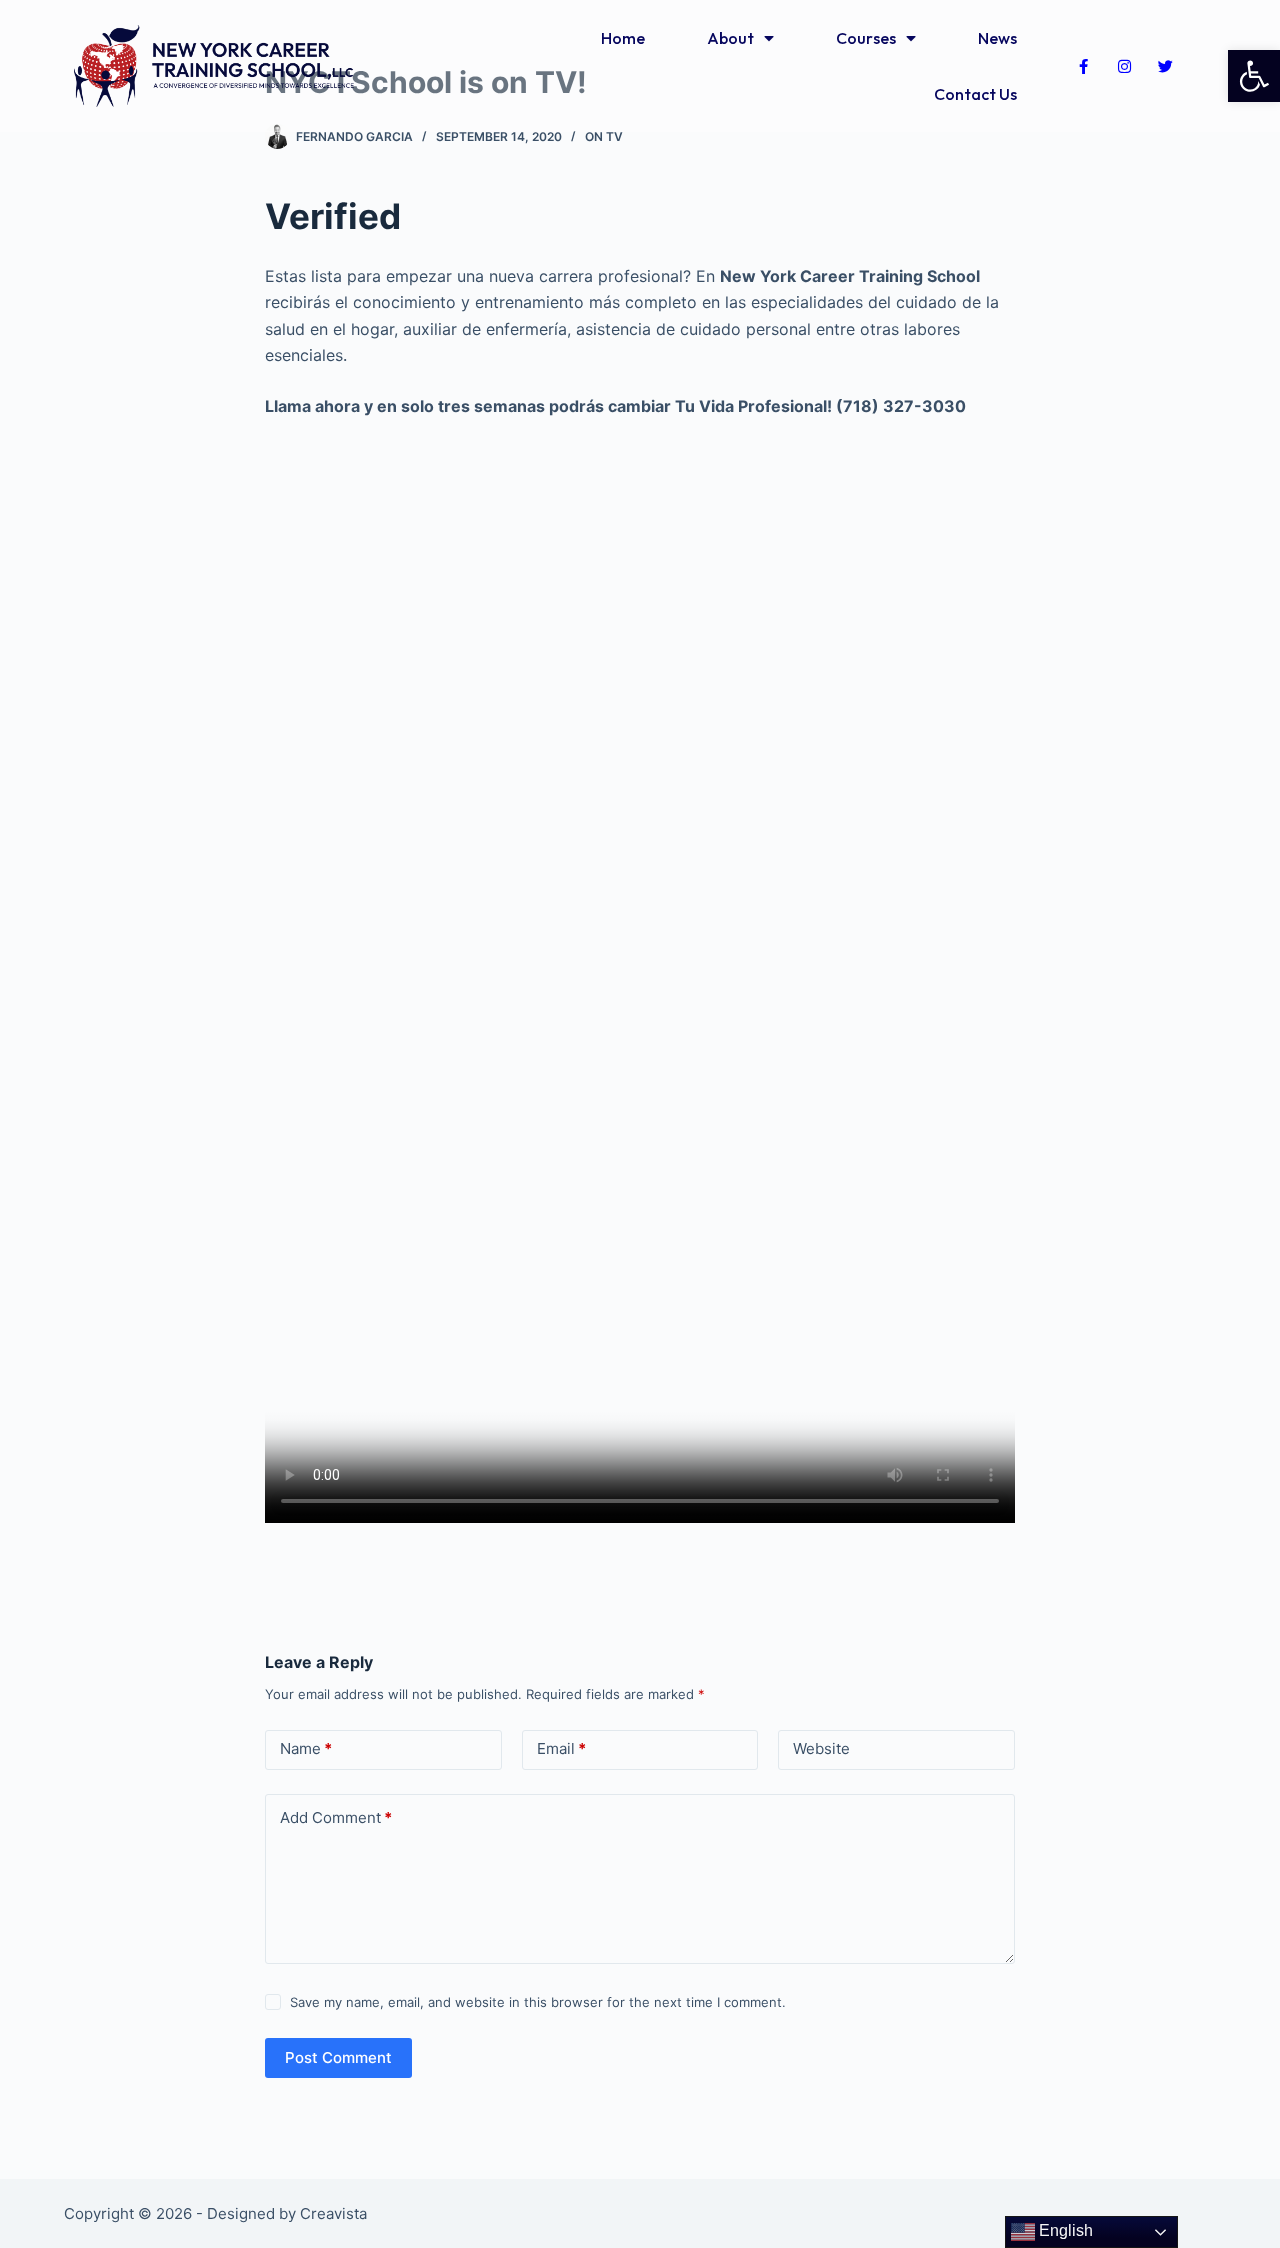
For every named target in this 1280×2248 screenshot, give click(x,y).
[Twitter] (1165, 66)
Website (821, 1748)
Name (306, 1748)
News (997, 38)
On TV (604, 136)
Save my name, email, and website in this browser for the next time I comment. (538, 2002)
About (730, 38)
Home (623, 38)
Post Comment (338, 2057)
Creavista (333, 2213)
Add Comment (336, 1817)
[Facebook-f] (1083, 66)
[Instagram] (1124, 66)
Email (561, 1748)
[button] (1254, 76)
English (1064, 2230)
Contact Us (975, 94)
